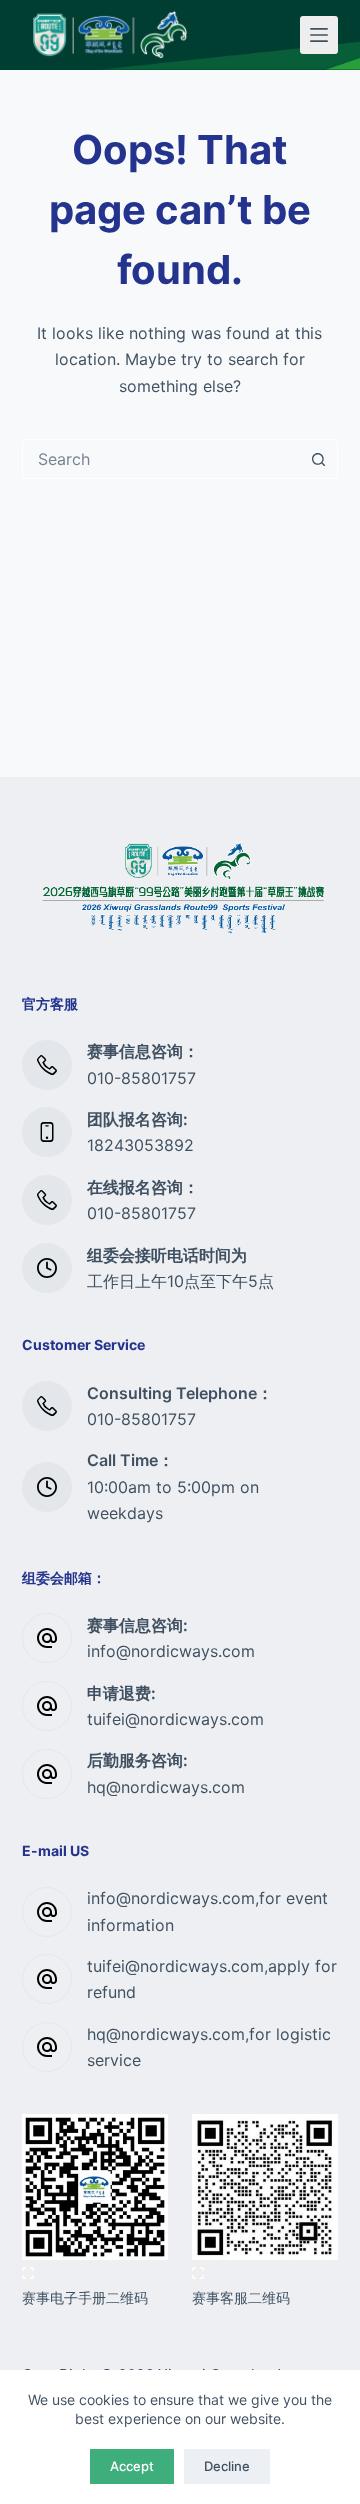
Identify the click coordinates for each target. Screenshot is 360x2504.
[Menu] (319, 35)
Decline (227, 2466)
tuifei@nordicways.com (175, 1719)
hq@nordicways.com (166, 1787)
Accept (132, 2466)
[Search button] (318, 459)
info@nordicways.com (171, 1651)
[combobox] (161, 459)
